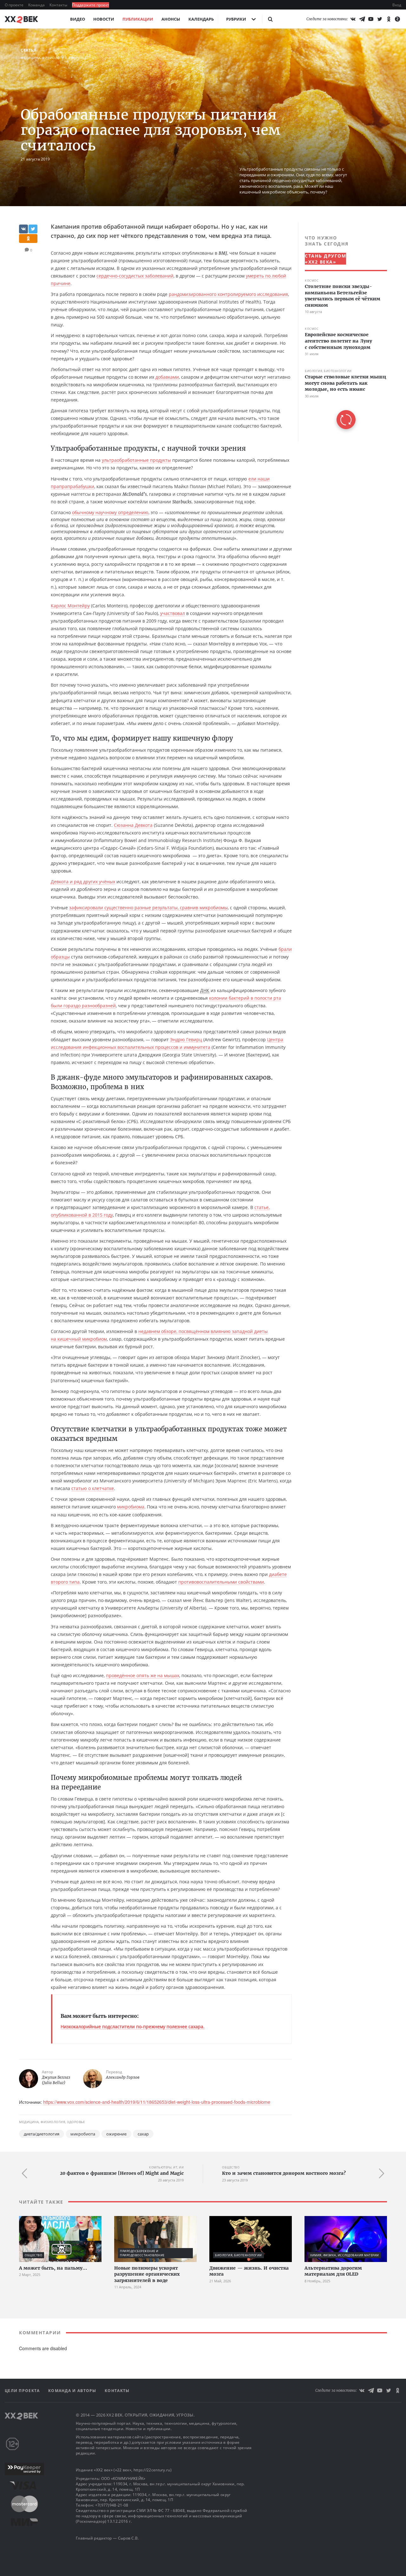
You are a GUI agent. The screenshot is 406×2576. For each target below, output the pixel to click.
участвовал (173, 613)
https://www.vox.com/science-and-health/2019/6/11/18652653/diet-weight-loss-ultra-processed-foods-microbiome (157, 2102)
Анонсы (171, 19)
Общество (231, 2167)
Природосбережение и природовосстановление (142, 2253)
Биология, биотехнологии (328, 371)
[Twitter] (380, 19)
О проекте (15, 5)
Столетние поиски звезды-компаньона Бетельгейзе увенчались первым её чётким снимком (343, 296)
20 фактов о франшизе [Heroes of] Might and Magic (122, 2173)
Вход (397, 5)
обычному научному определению (110, 512)
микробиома (131, 1507)
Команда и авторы (73, 2391)
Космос (312, 281)
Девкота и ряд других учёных (83, 882)
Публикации (138, 19)
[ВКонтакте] (353, 19)
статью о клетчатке (93, 1488)
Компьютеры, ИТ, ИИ (166, 2167)
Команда (37, 5)
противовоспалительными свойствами (221, 1582)
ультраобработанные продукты (136, 460)
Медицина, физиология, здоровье (54, 58)
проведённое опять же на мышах (143, 1675)
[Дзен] (397, 19)
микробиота (83, 2134)
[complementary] (343, 332)
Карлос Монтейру (70, 606)
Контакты (59, 5)
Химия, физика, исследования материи (345, 2255)
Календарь (201, 19)
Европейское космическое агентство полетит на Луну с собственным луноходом (338, 341)
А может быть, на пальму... (53, 2268)
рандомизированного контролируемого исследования (228, 294)
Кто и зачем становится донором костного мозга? (284, 2173)
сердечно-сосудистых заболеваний (135, 276)
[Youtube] (371, 19)
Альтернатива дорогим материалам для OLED (333, 2271)
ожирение (116, 2134)
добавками (167, 377)
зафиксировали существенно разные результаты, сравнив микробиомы (148, 908)
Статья (28, 50)
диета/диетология (42, 2134)
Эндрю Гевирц (186, 1040)
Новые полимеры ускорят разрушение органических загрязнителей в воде (147, 2274)
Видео (78, 19)
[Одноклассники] (389, 19)
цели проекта (23, 2391)
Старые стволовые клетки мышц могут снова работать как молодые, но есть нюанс (345, 383)
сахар (143, 2134)
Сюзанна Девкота (133, 825)
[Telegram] (362, 19)
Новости (104, 19)
